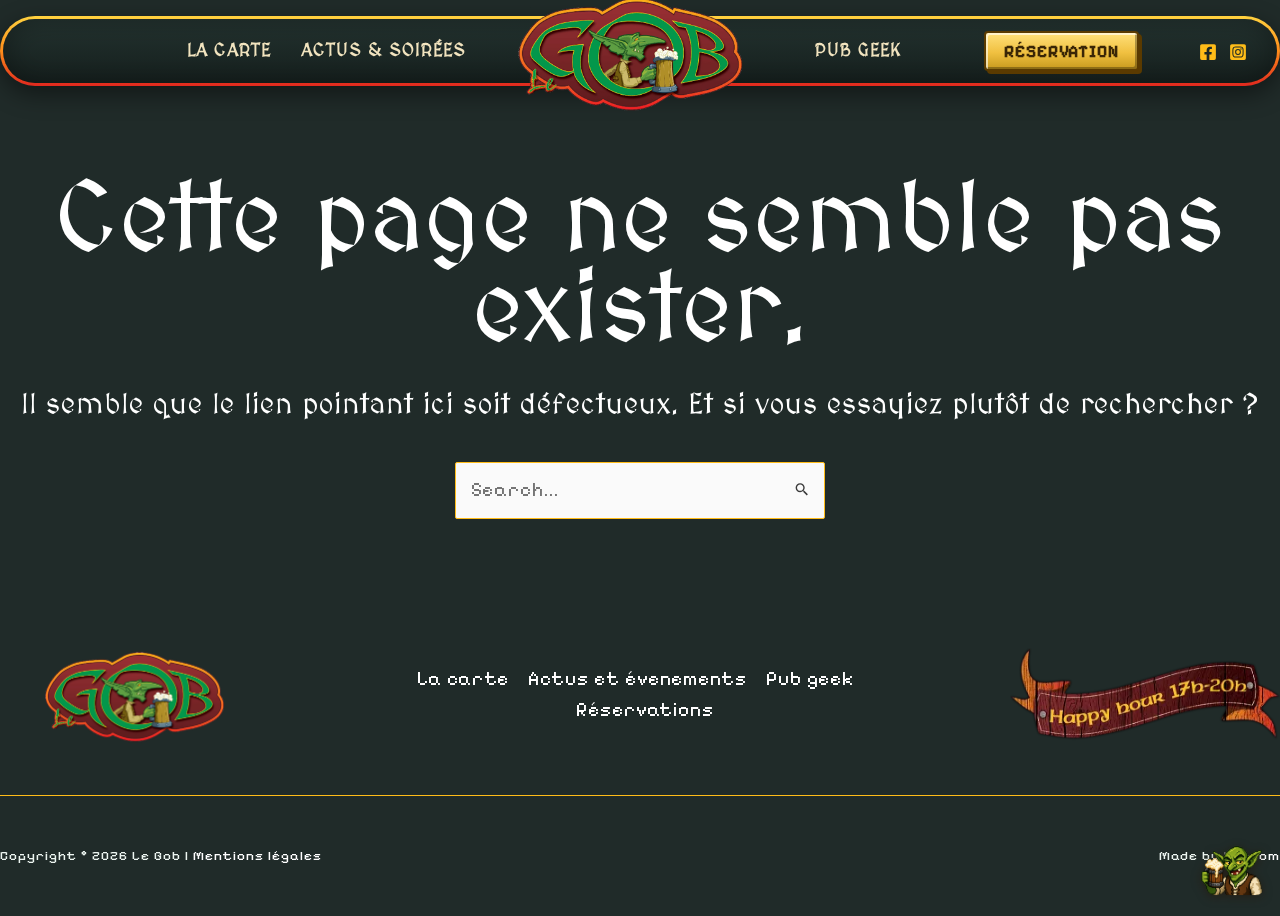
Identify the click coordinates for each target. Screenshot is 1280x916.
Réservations (645, 710)
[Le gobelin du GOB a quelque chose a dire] (1232, 863)
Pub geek (858, 50)
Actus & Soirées (383, 50)
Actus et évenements (637, 679)
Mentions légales (257, 855)
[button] (1081, 51)
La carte (229, 50)
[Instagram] (1238, 52)
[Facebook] (1208, 52)
